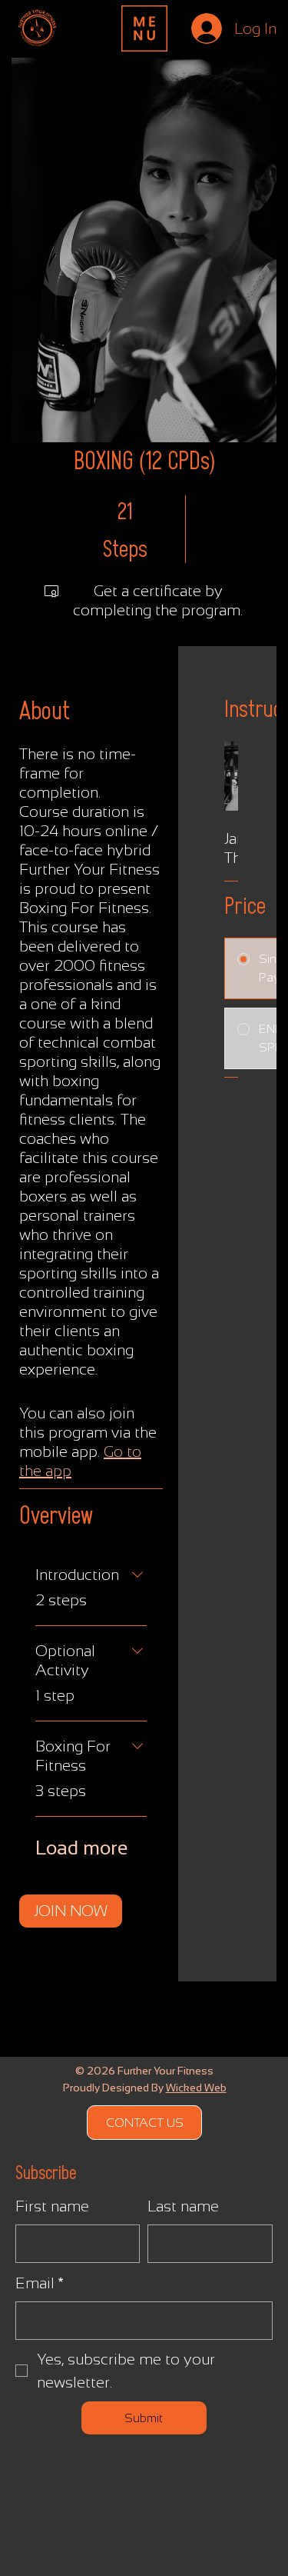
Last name (183, 2206)
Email (40, 2283)
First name (52, 2206)
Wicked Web (196, 2088)
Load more (81, 1848)
